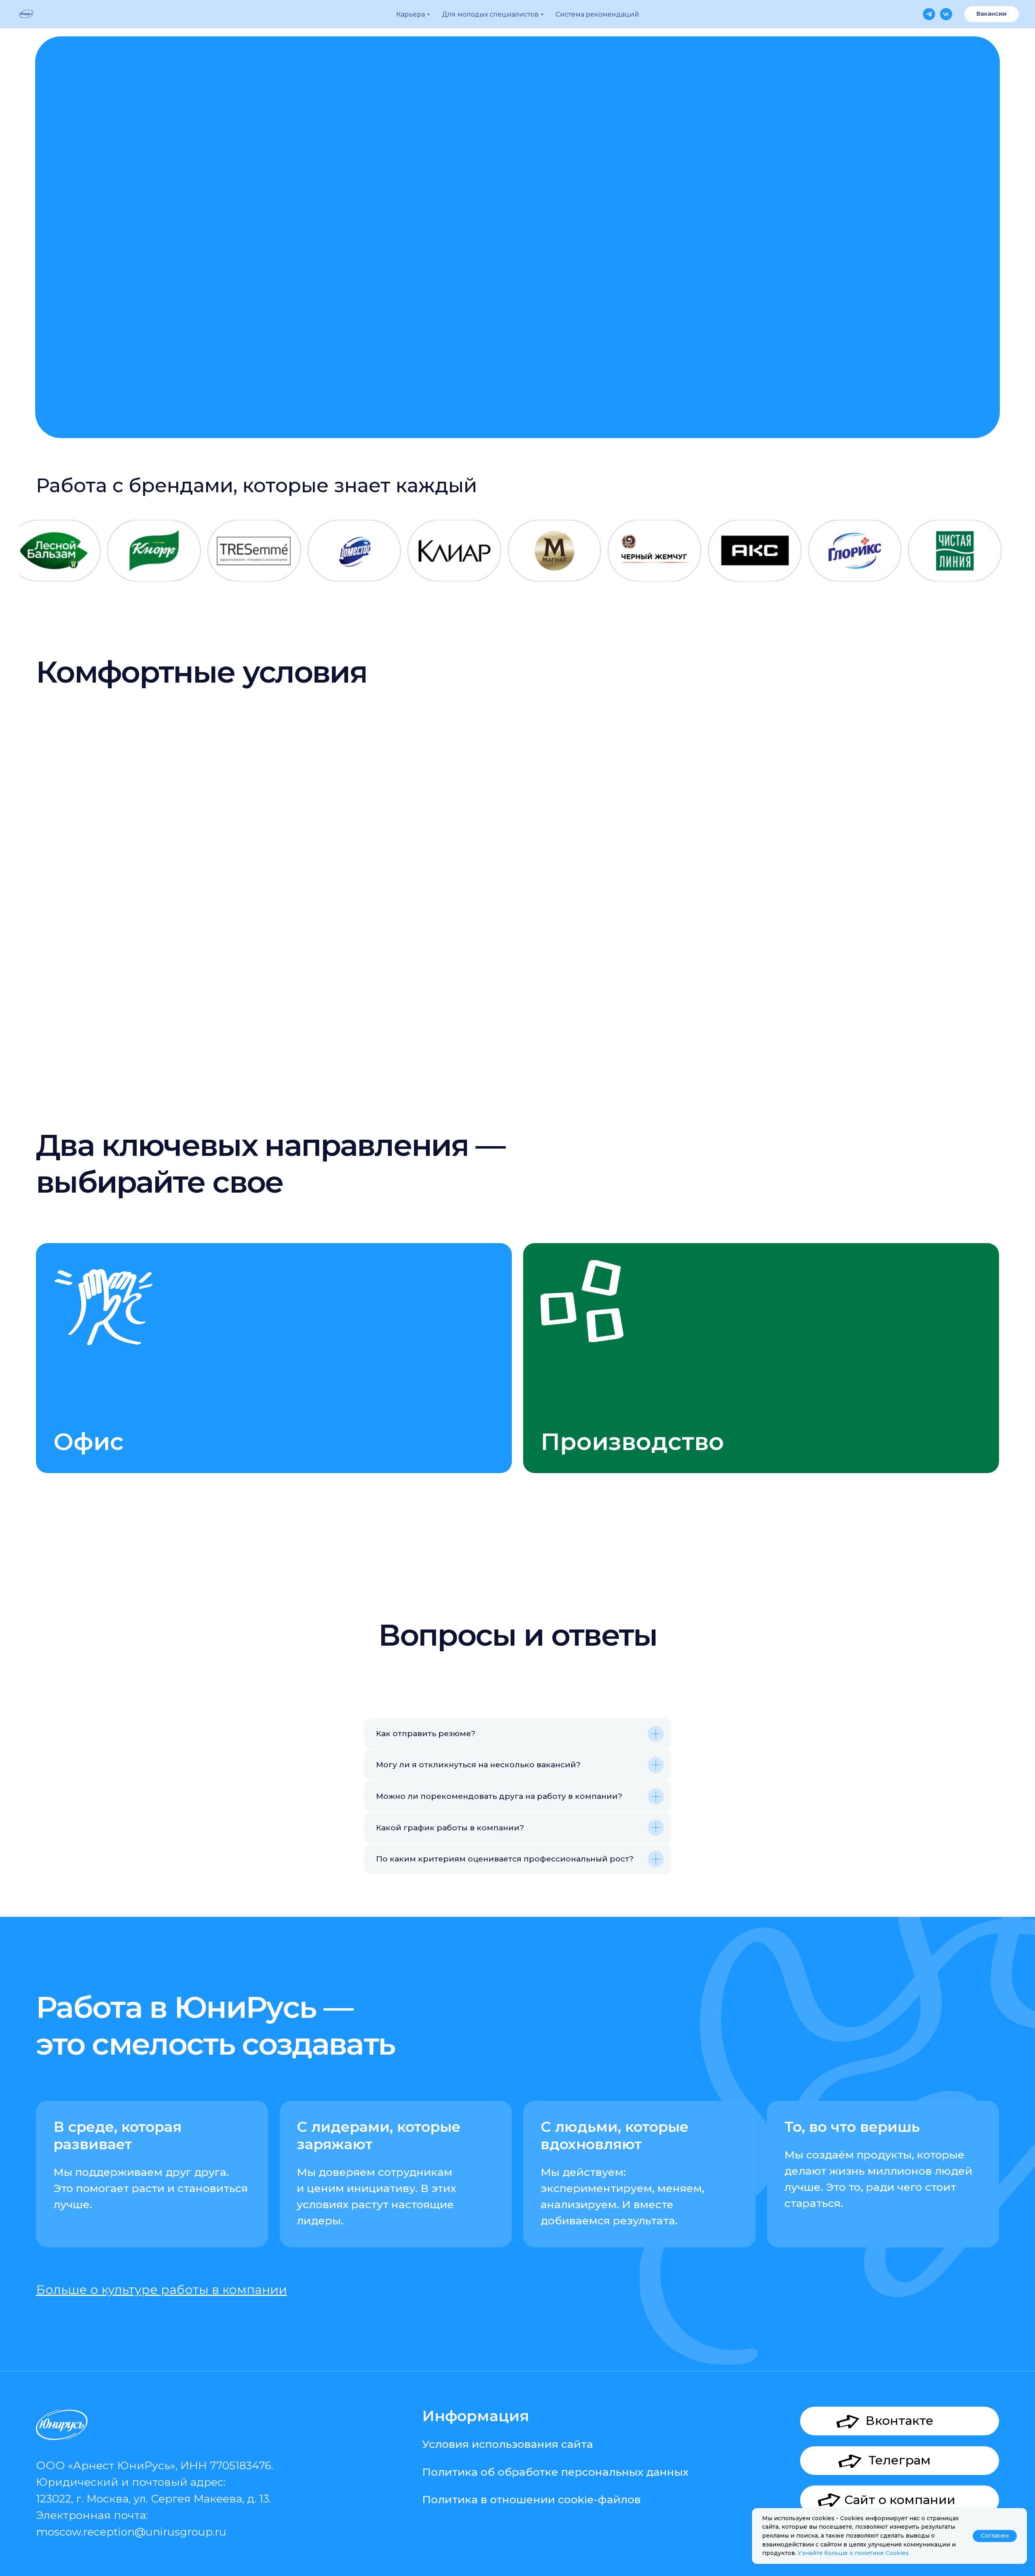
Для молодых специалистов (490, 14)
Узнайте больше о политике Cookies (853, 2553)
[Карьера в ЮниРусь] (929, 14)
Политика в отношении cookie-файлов (531, 2499)
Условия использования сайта (508, 2444)
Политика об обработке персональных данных (555, 2472)
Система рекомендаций (597, 14)
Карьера (411, 14)
